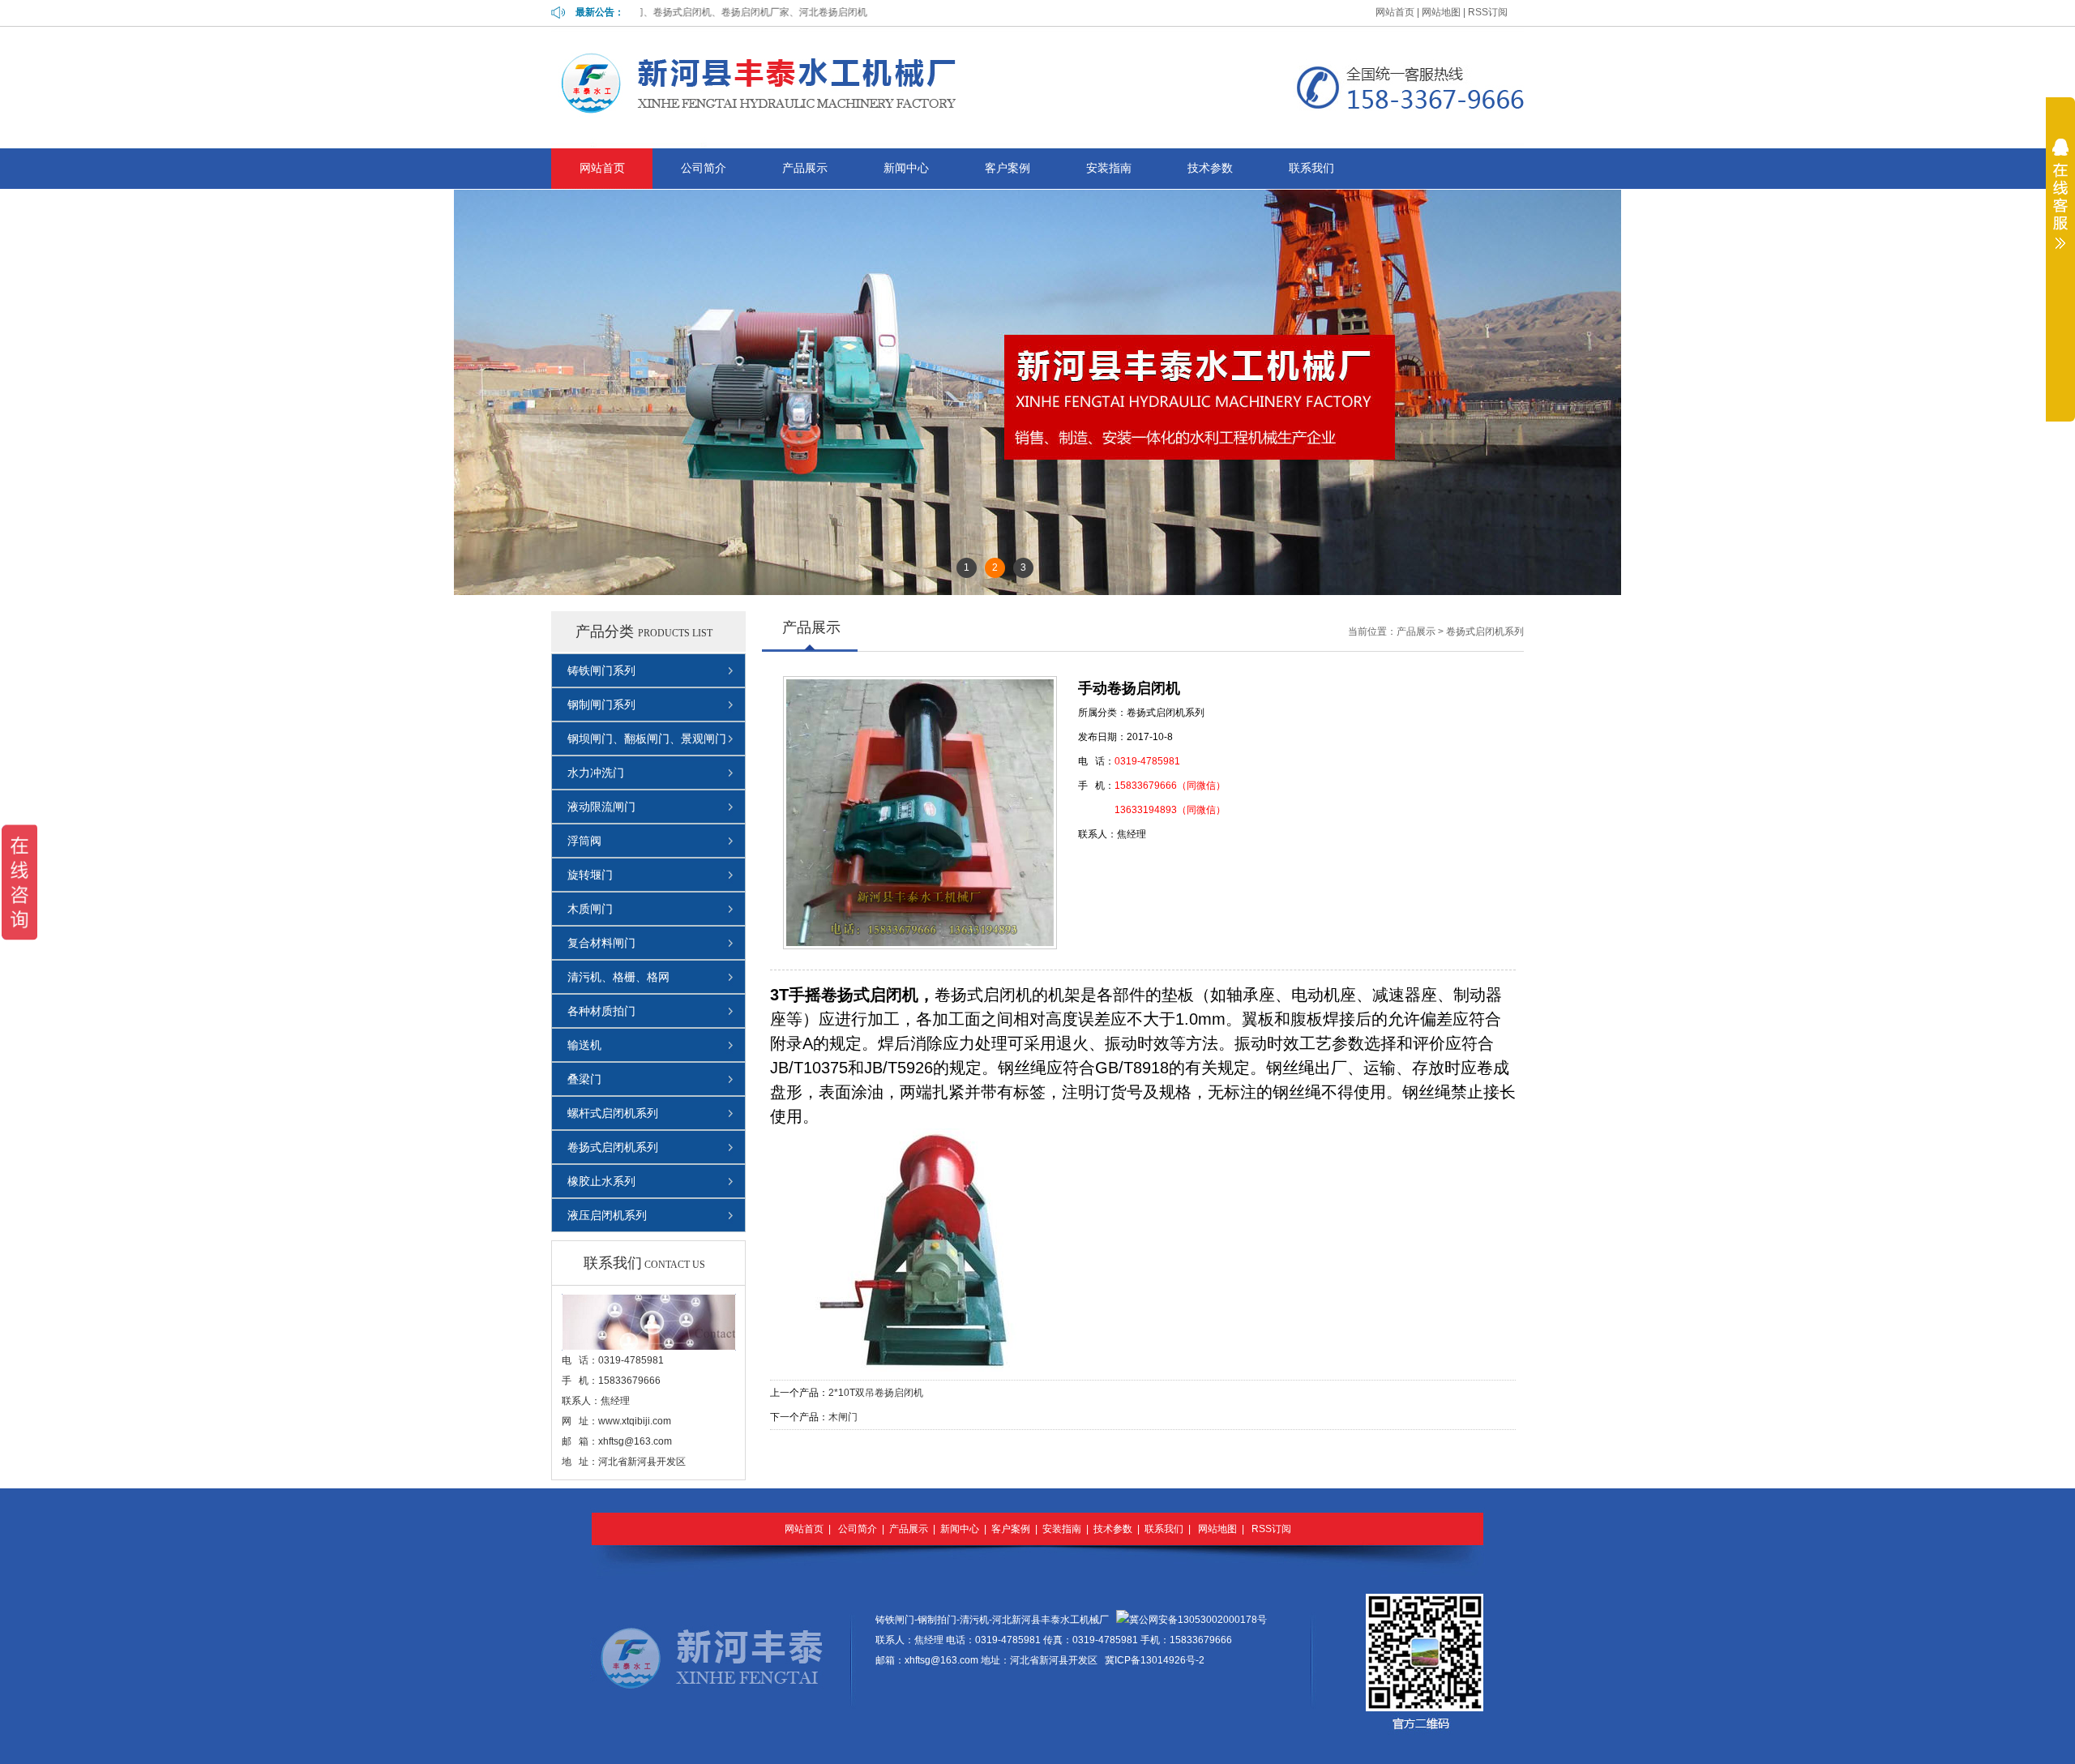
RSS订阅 (1488, 12)
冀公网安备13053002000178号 (1198, 1620)
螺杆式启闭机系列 (613, 1113)
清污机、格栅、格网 (618, 977)
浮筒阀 (584, 841)
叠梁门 (584, 1079)
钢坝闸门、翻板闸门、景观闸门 (647, 739)
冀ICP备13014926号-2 (1155, 1660)
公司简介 (704, 168)
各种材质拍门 (601, 1011)
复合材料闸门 (601, 943)
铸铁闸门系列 (601, 670)
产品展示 (805, 168)
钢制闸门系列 (601, 704)
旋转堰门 (590, 875)
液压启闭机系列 (607, 1215)
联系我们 (1311, 168)
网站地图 (1441, 12)
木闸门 (843, 1417)
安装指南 (1109, 168)
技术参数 (1210, 168)
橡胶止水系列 (601, 1181)
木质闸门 (590, 909)
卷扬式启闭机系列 (613, 1147)
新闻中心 (906, 168)
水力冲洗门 (596, 773)
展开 (2060, 226)
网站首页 (1395, 12)
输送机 (584, 1045)
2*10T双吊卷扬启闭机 (876, 1393)
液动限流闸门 (601, 807)
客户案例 (1008, 168)
